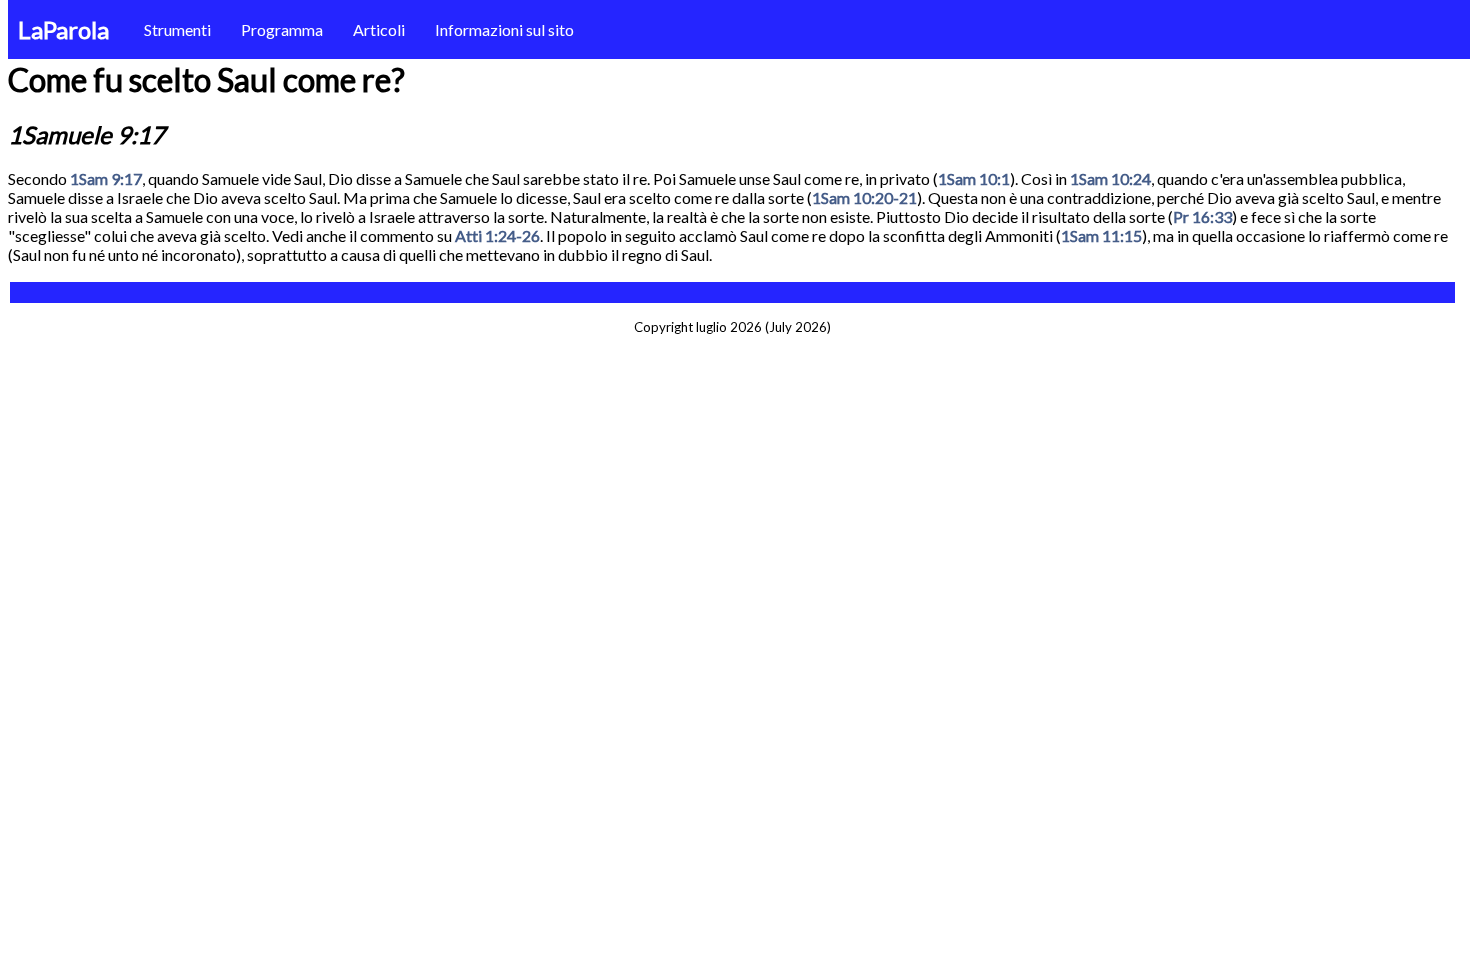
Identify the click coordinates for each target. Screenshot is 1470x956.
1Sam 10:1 (974, 178)
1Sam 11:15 (1101, 235)
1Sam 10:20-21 (864, 197)
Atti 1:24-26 (497, 235)
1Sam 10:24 (1110, 178)
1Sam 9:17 (106, 178)
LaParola (63, 29)
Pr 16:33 (1202, 216)
